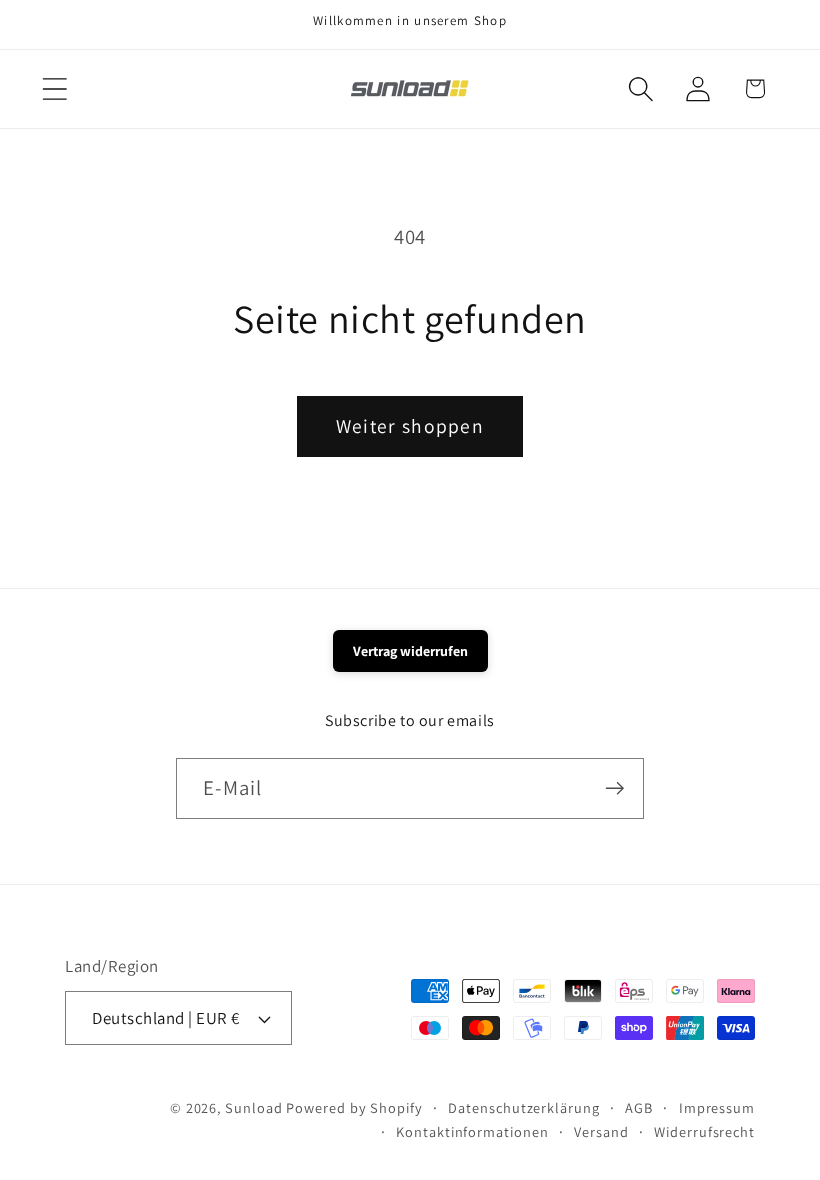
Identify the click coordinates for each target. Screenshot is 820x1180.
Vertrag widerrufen (410, 651)
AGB (639, 1107)
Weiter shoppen (410, 426)
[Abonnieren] (614, 788)
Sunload (253, 1107)
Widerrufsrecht (704, 1131)
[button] (54, 88)
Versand (601, 1131)
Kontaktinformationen (472, 1131)
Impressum (717, 1107)
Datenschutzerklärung (523, 1107)
